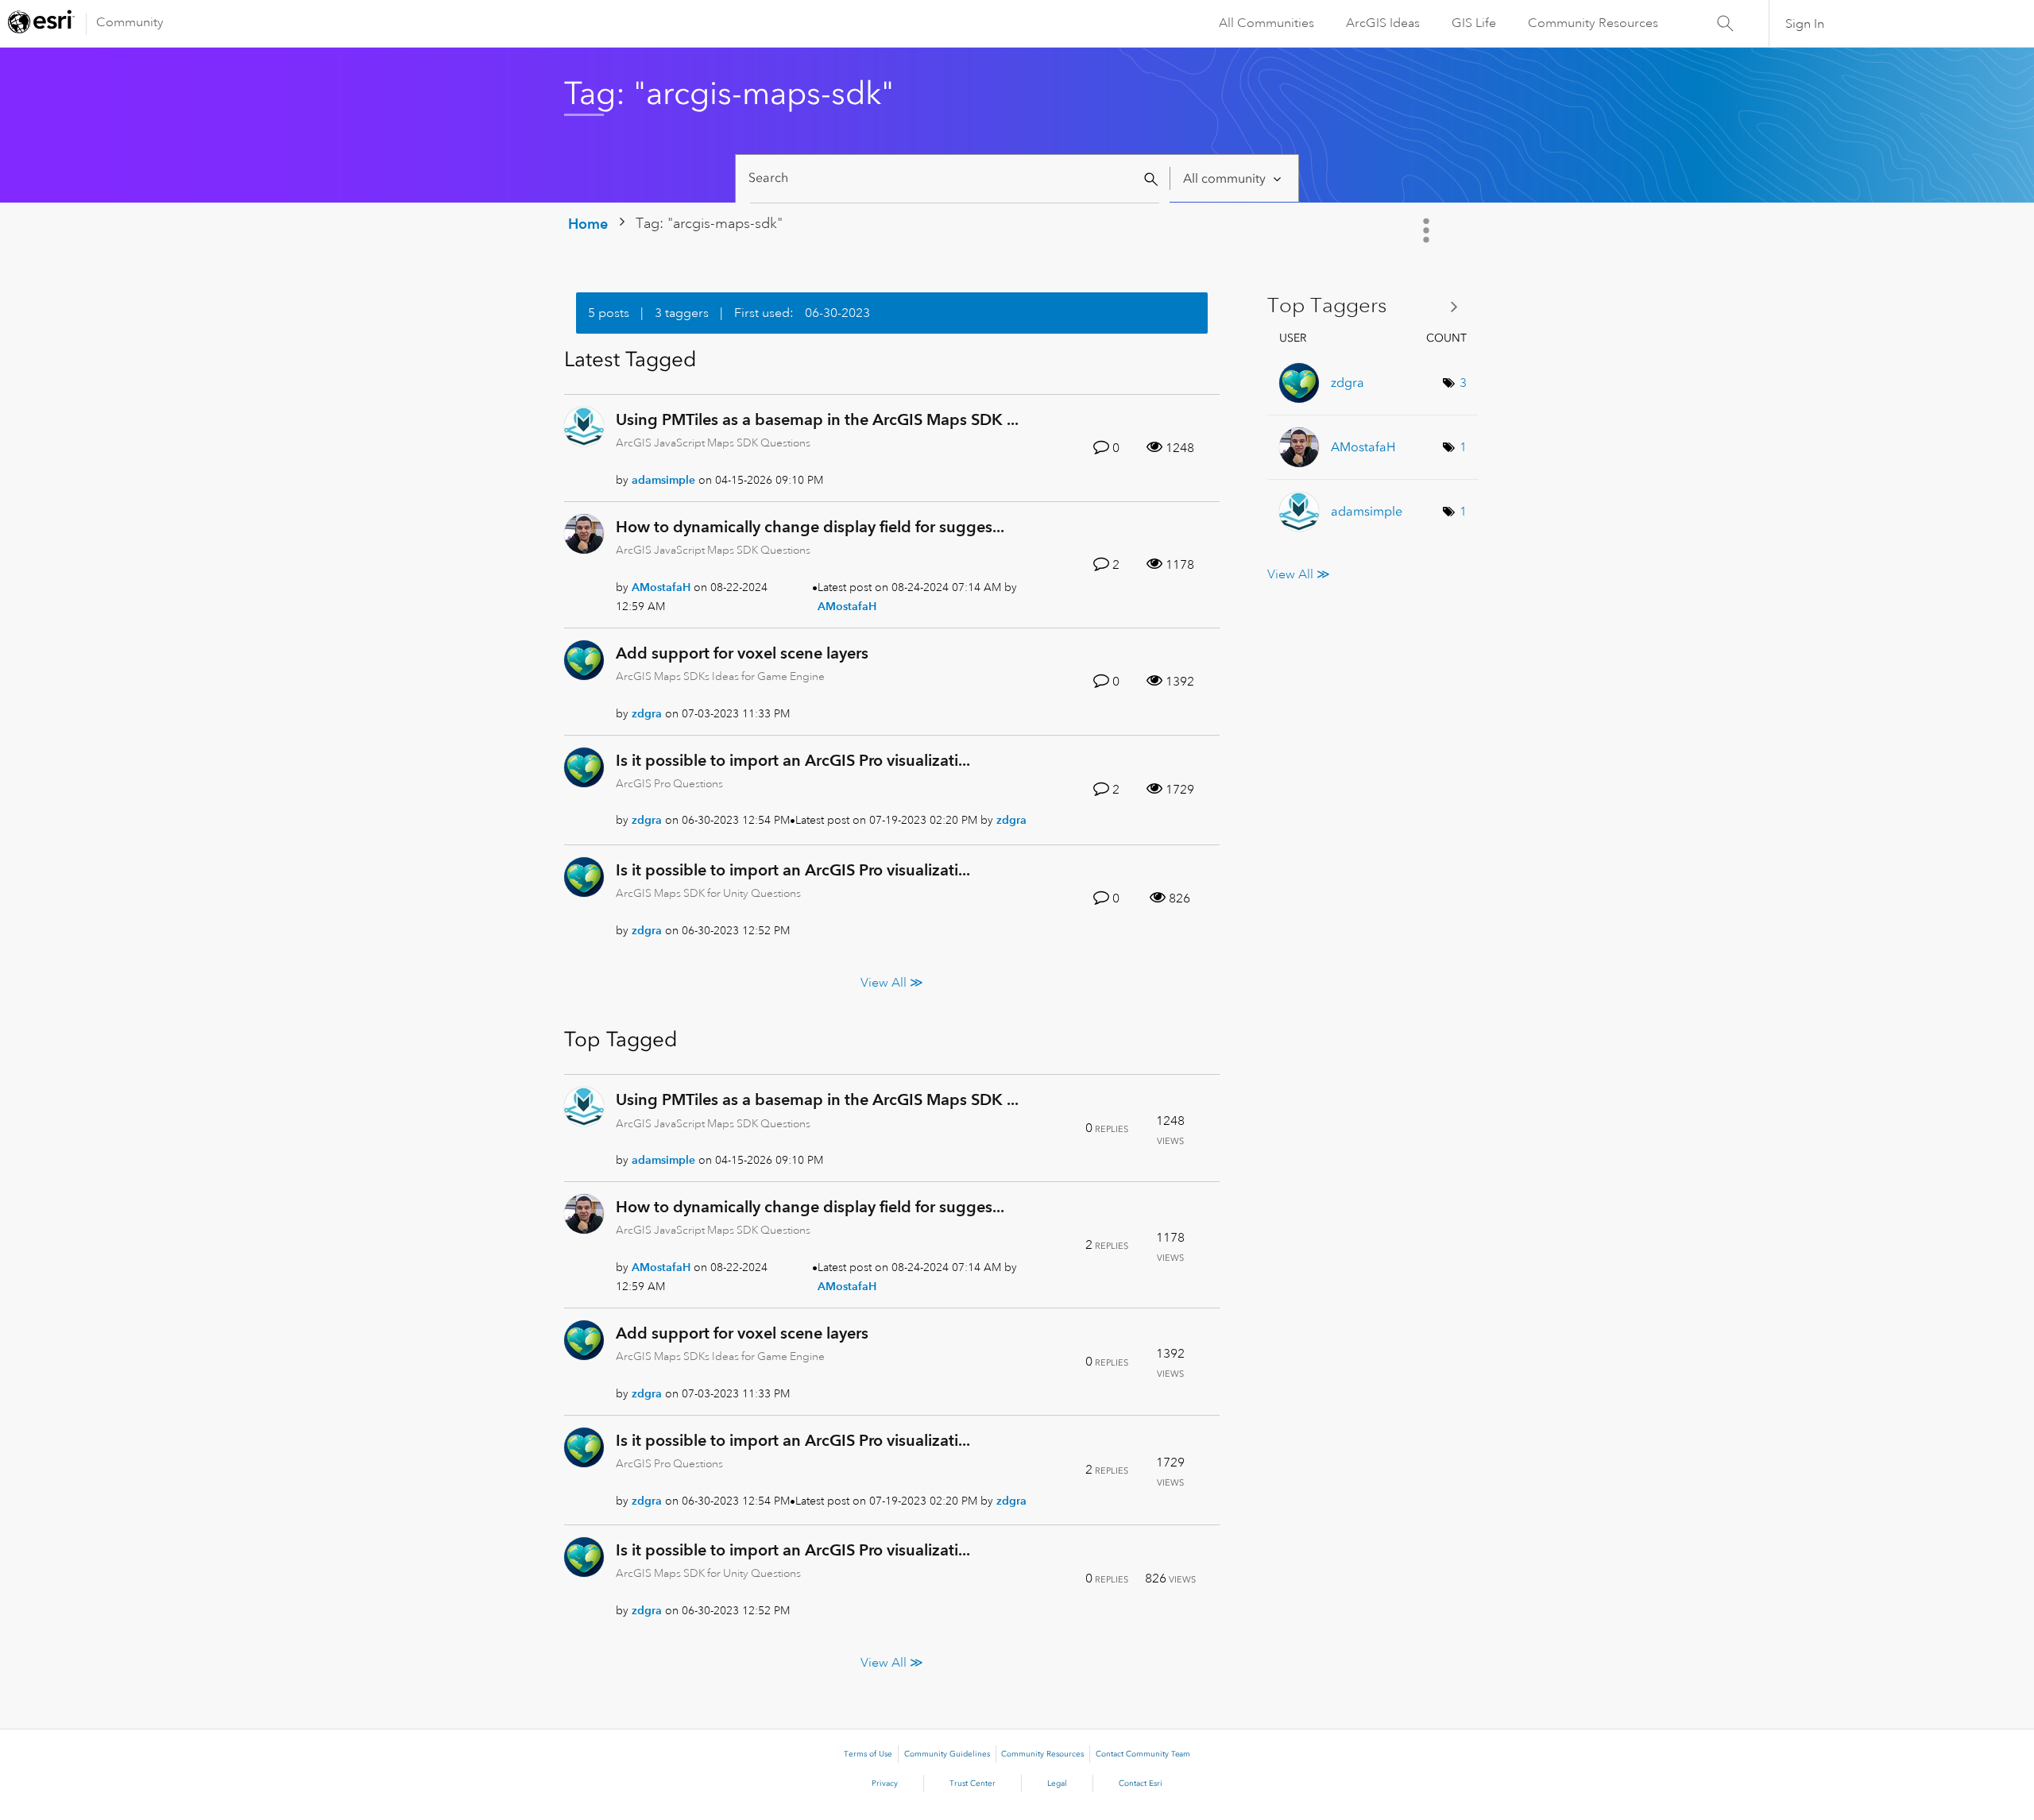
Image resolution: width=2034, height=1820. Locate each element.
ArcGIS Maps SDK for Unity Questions (708, 893)
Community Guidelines (947, 1754)
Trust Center (973, 1783)
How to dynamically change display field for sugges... (810, 527)
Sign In (1805, 24)
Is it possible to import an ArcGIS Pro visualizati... (793, 760)
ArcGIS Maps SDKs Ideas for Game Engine (720, 676)
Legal (1057, 1783)
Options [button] (1428, 230)
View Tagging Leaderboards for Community (1369, 306)
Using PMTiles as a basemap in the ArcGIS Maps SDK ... (817, 419)
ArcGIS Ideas (1383, 23)
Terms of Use (868, 1754)
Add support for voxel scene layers (742, 653)
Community (130, 22)
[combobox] (955, 178)
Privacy (885, 1783)
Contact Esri (1141, 1783)
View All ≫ (892, 983)
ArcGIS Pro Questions (669, 783)
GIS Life (1474, 23)
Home (588, 224)
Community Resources (1593, 23)
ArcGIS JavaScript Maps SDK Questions (713, 442)
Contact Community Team (1143, 1754)
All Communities (1266, 23)
